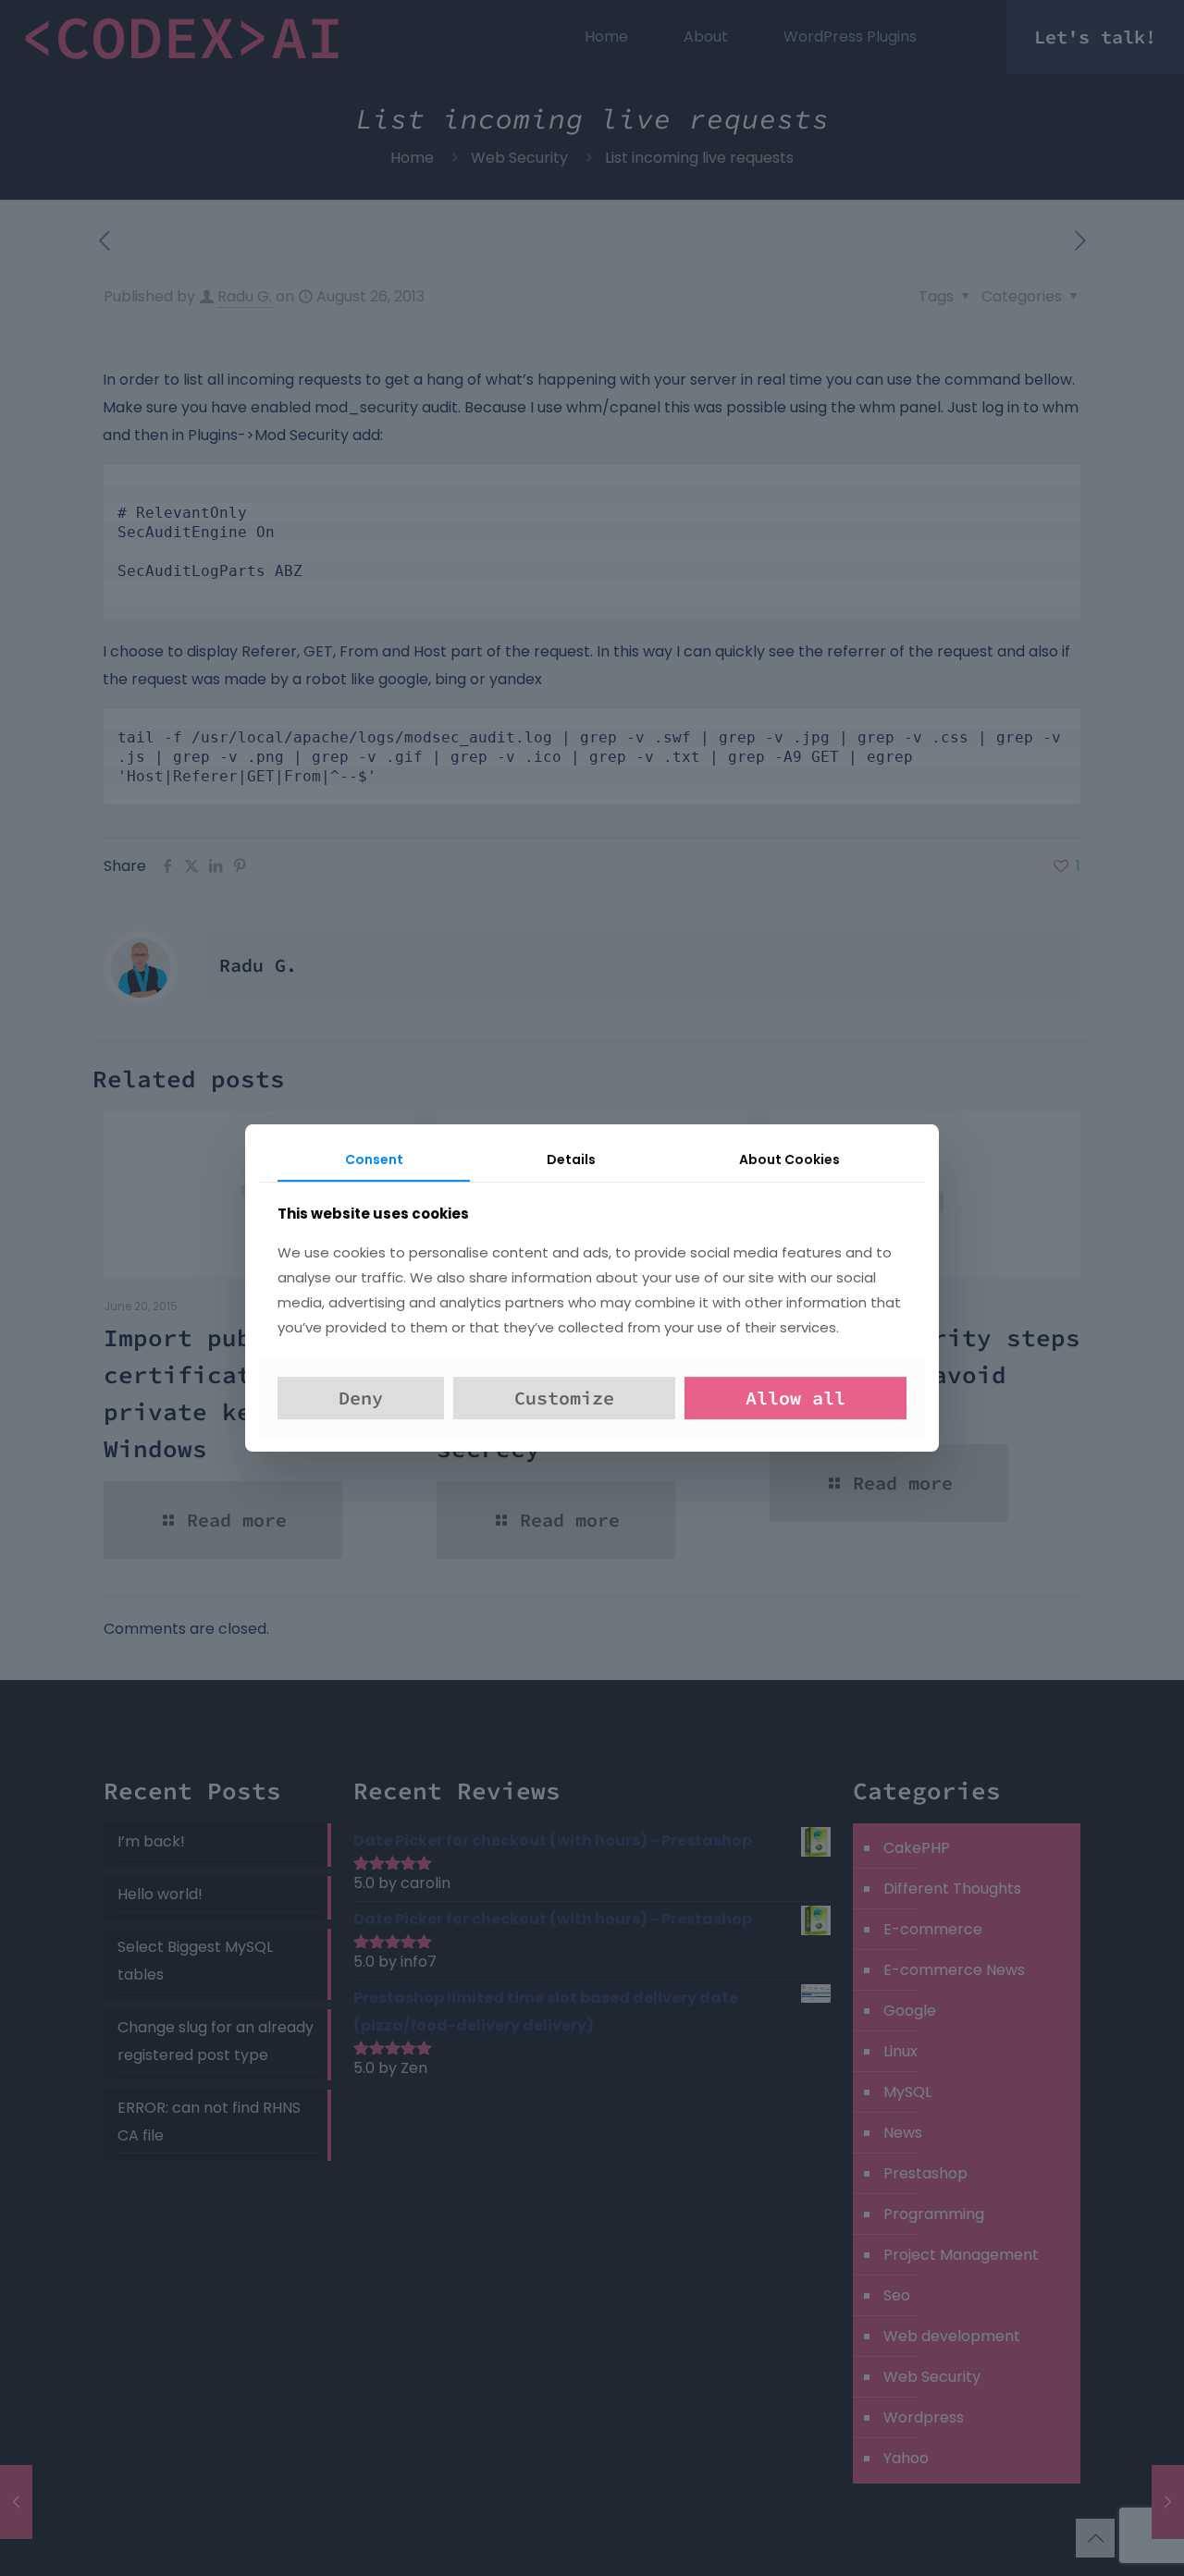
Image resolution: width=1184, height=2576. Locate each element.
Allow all (795, 1398)
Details (571, 1159)
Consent (374, 1159)
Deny (361, 1398)
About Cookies (789, 1159)
